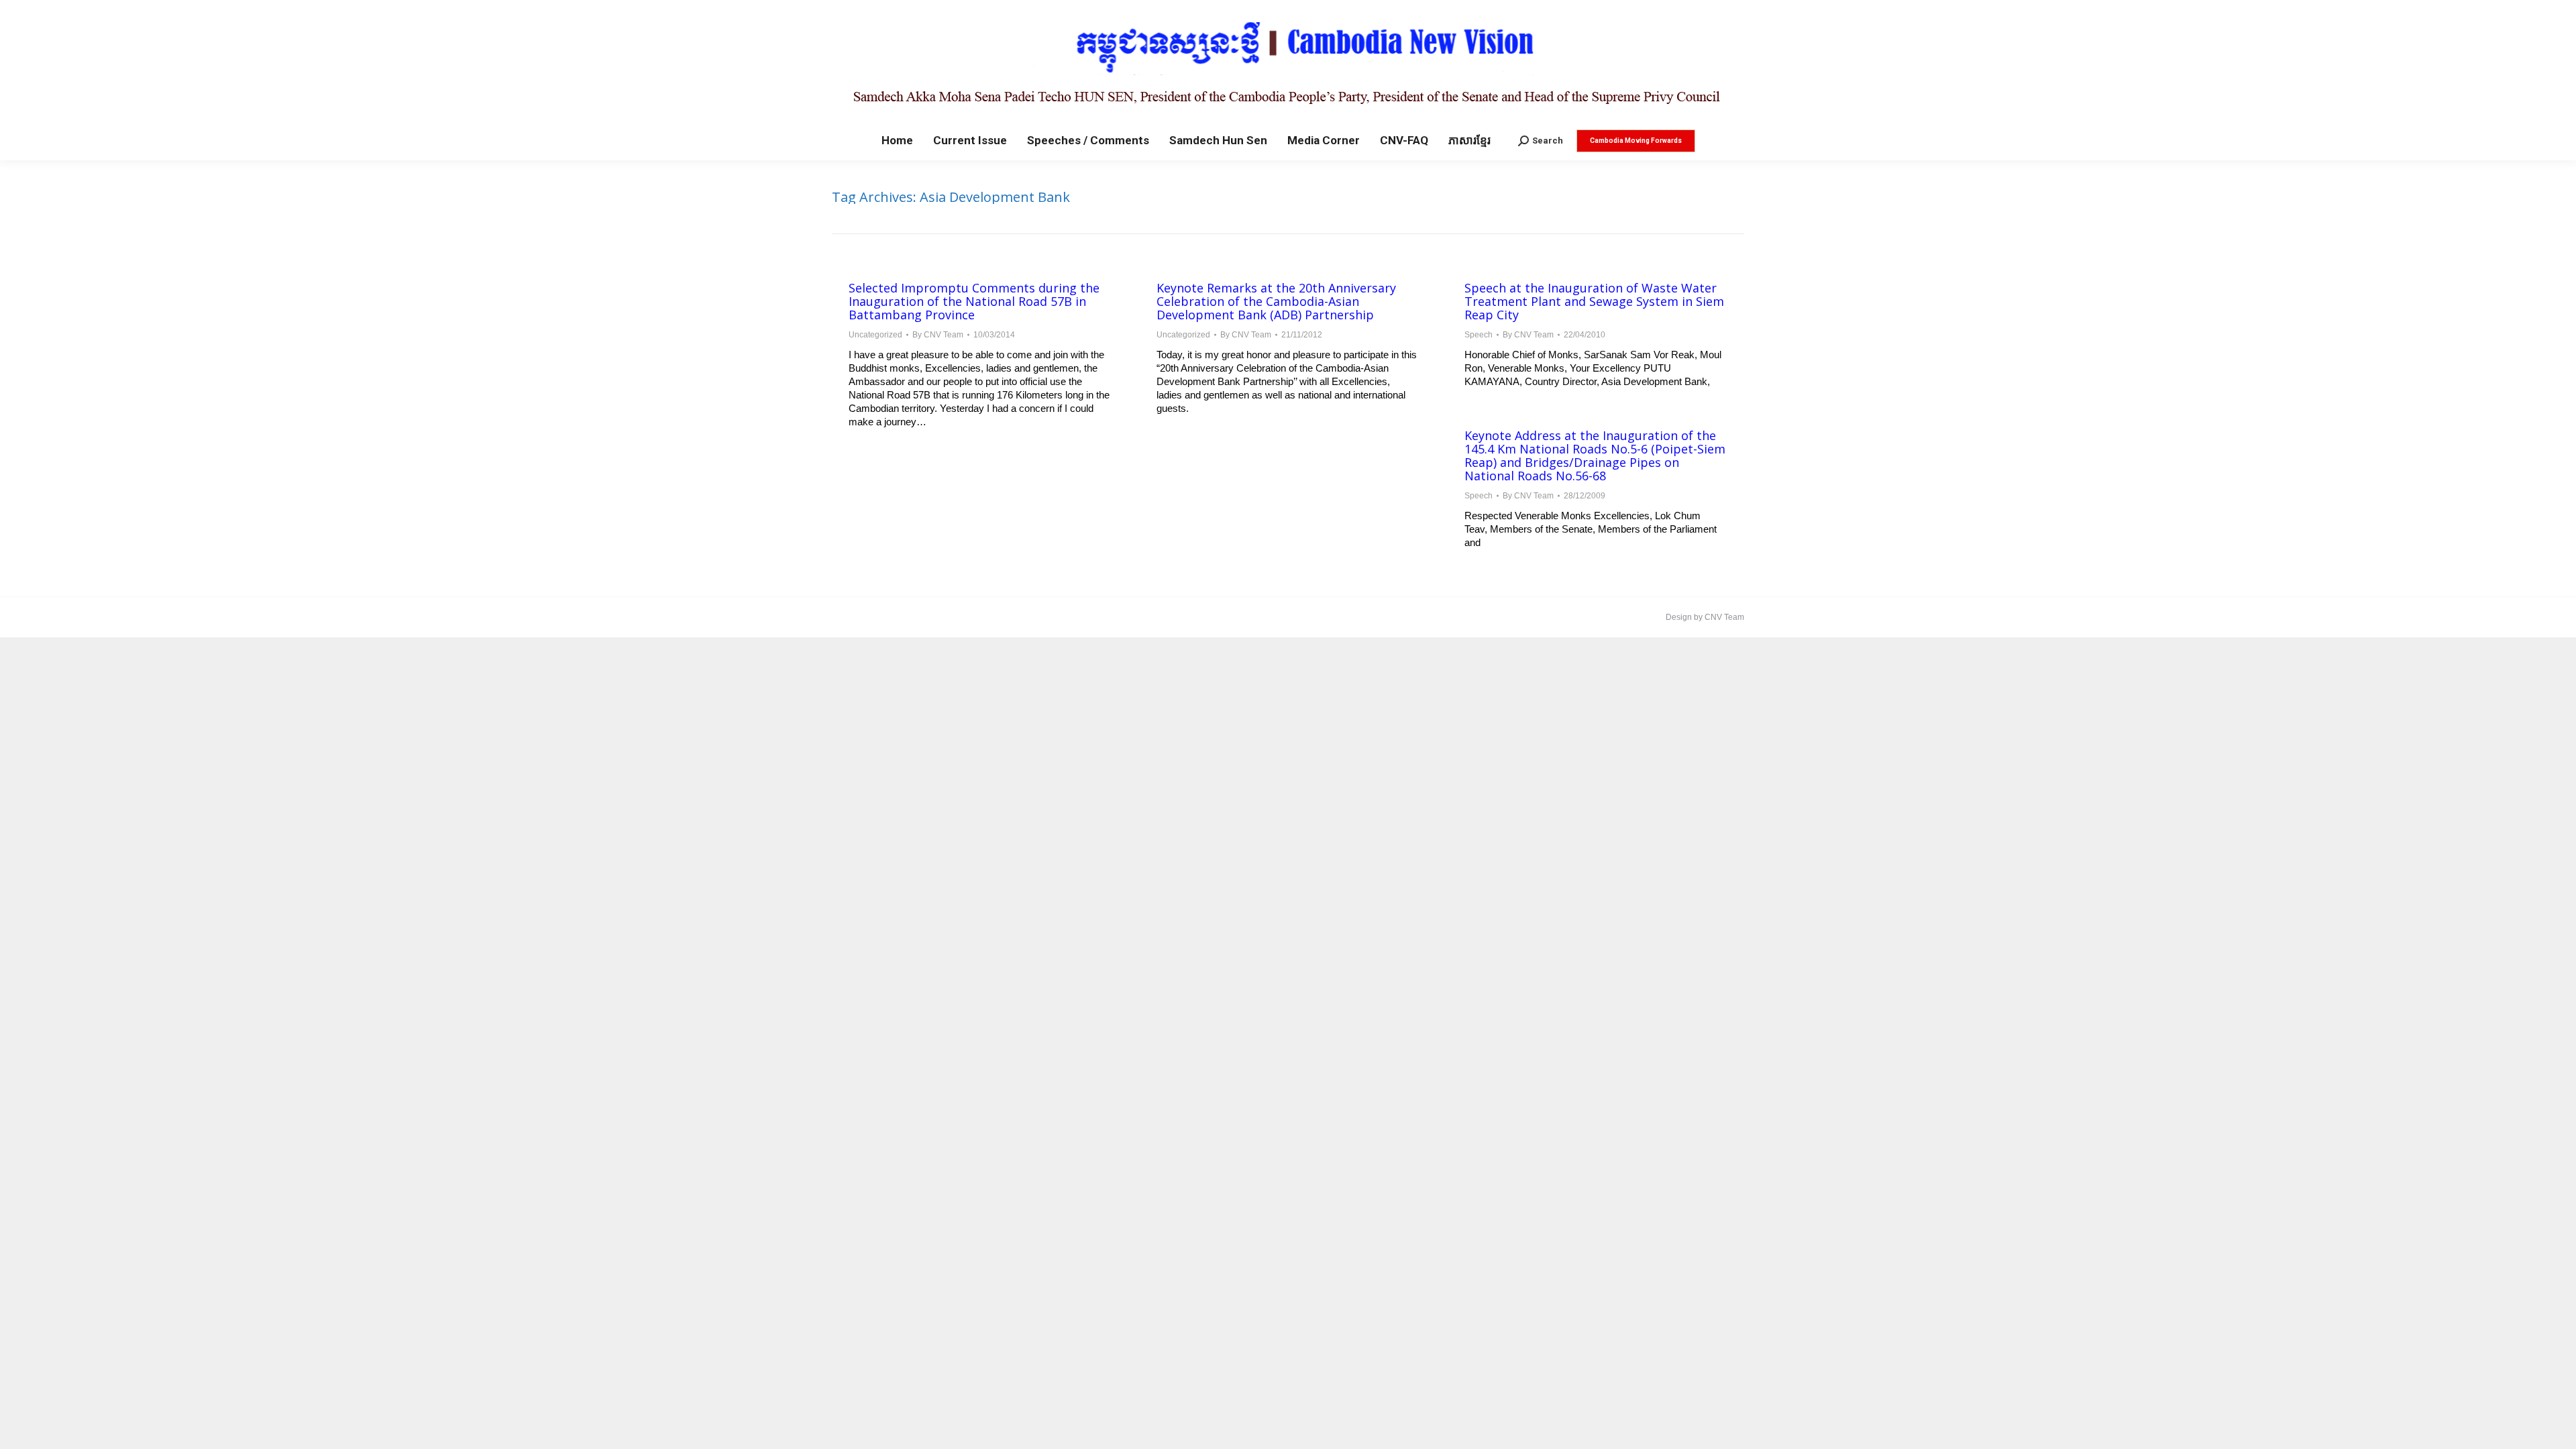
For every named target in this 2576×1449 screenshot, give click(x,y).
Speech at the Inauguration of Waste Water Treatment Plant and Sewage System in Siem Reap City (1594, 301)
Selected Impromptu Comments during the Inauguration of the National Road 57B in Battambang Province (974, 301)
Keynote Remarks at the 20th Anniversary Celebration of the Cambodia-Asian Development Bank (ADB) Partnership (1276, 301)
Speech (1479, 335)
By (938, 335)
